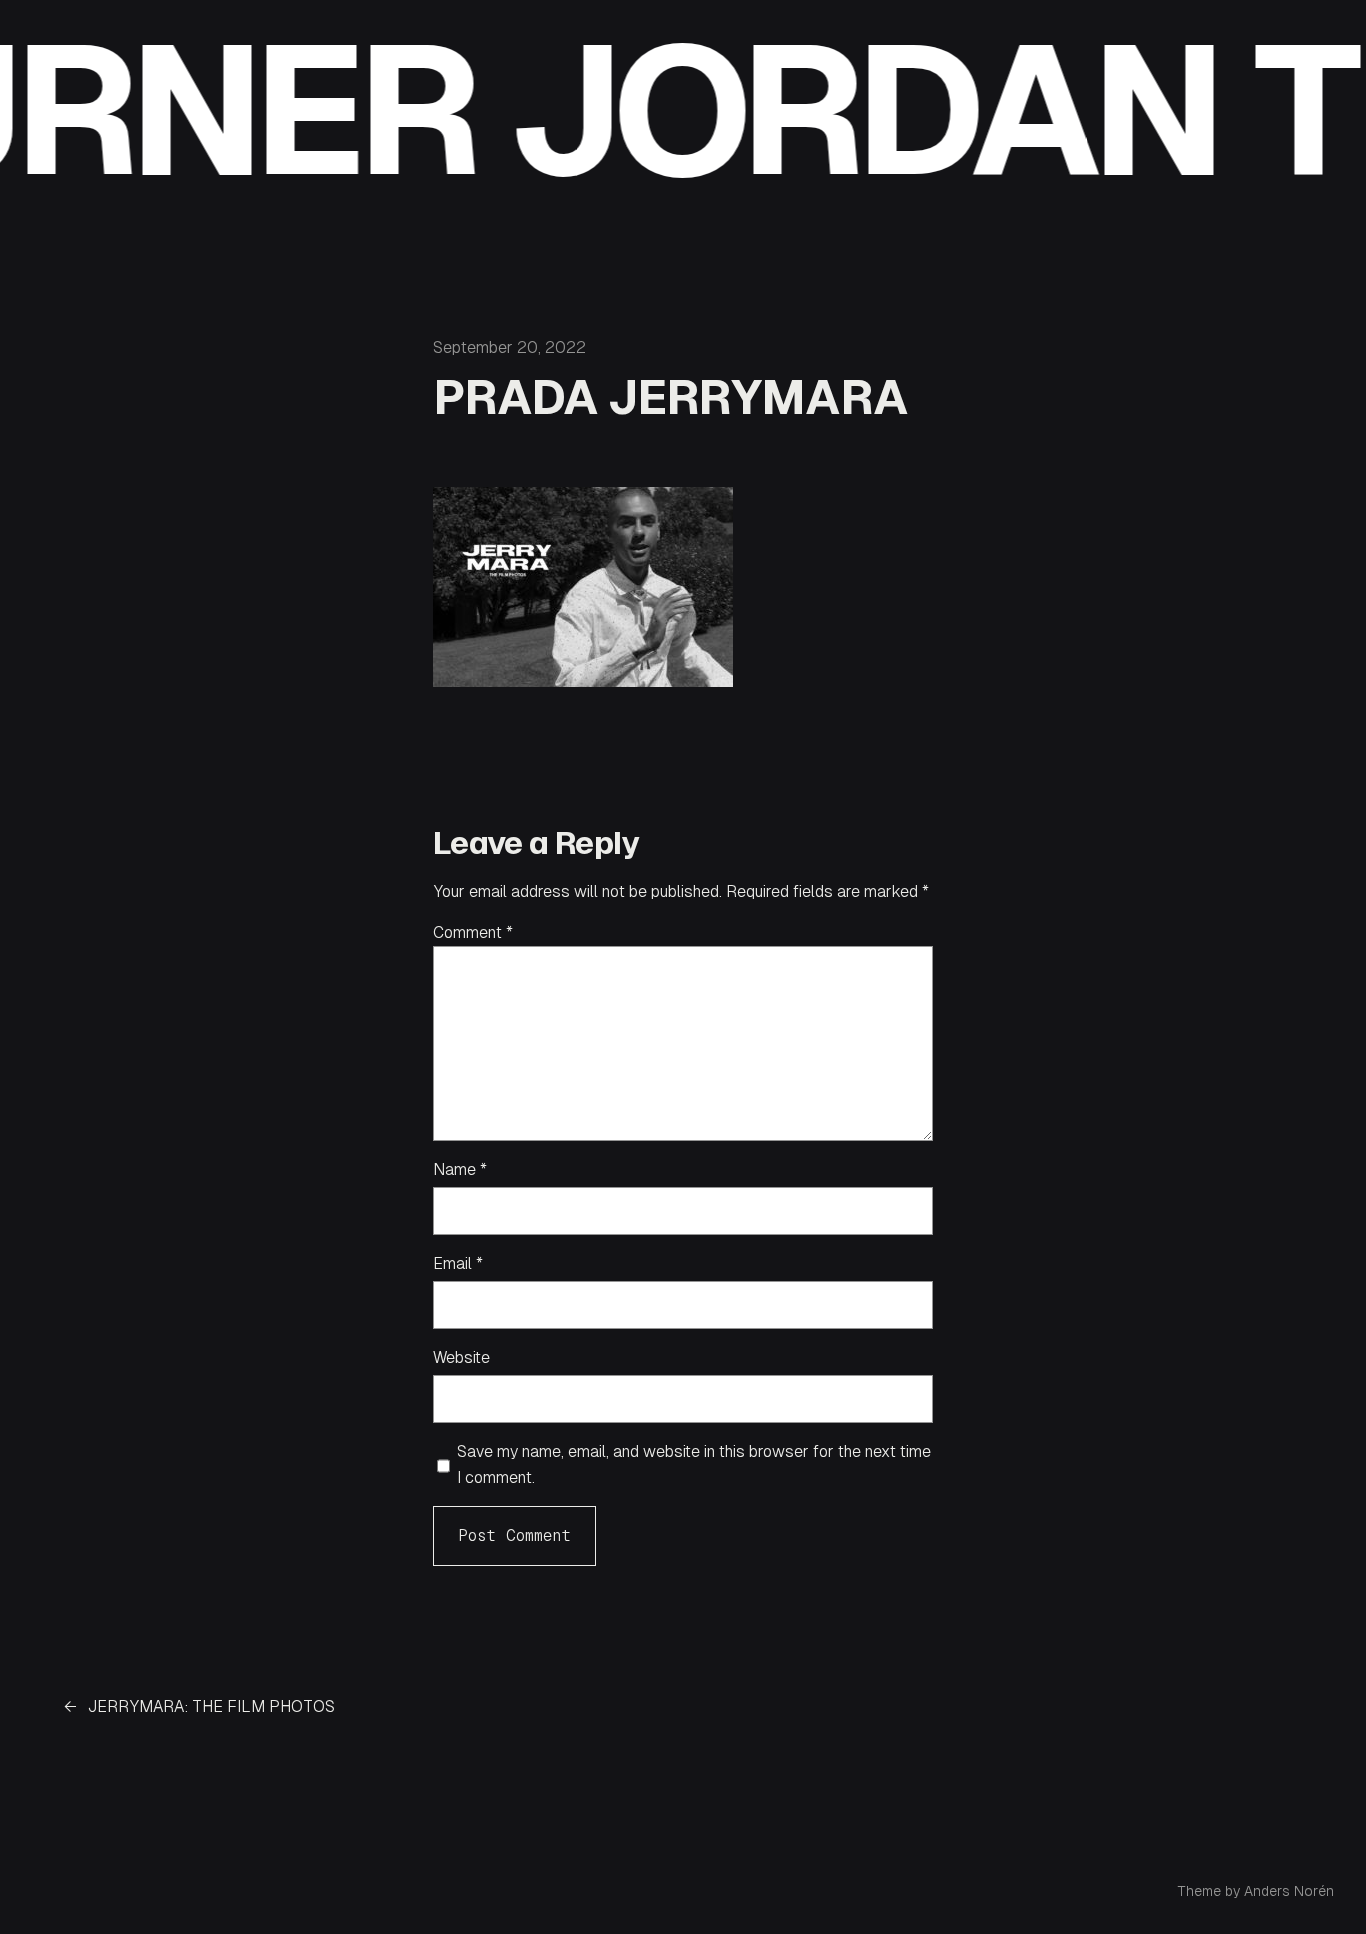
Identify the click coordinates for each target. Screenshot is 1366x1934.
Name (460, 1169)
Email (458, 1263)
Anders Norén (1289, 1891)
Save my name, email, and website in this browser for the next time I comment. (694, 1464)
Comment (473, 932)
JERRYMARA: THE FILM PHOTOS (211, 1706)
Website (461, 1357)
